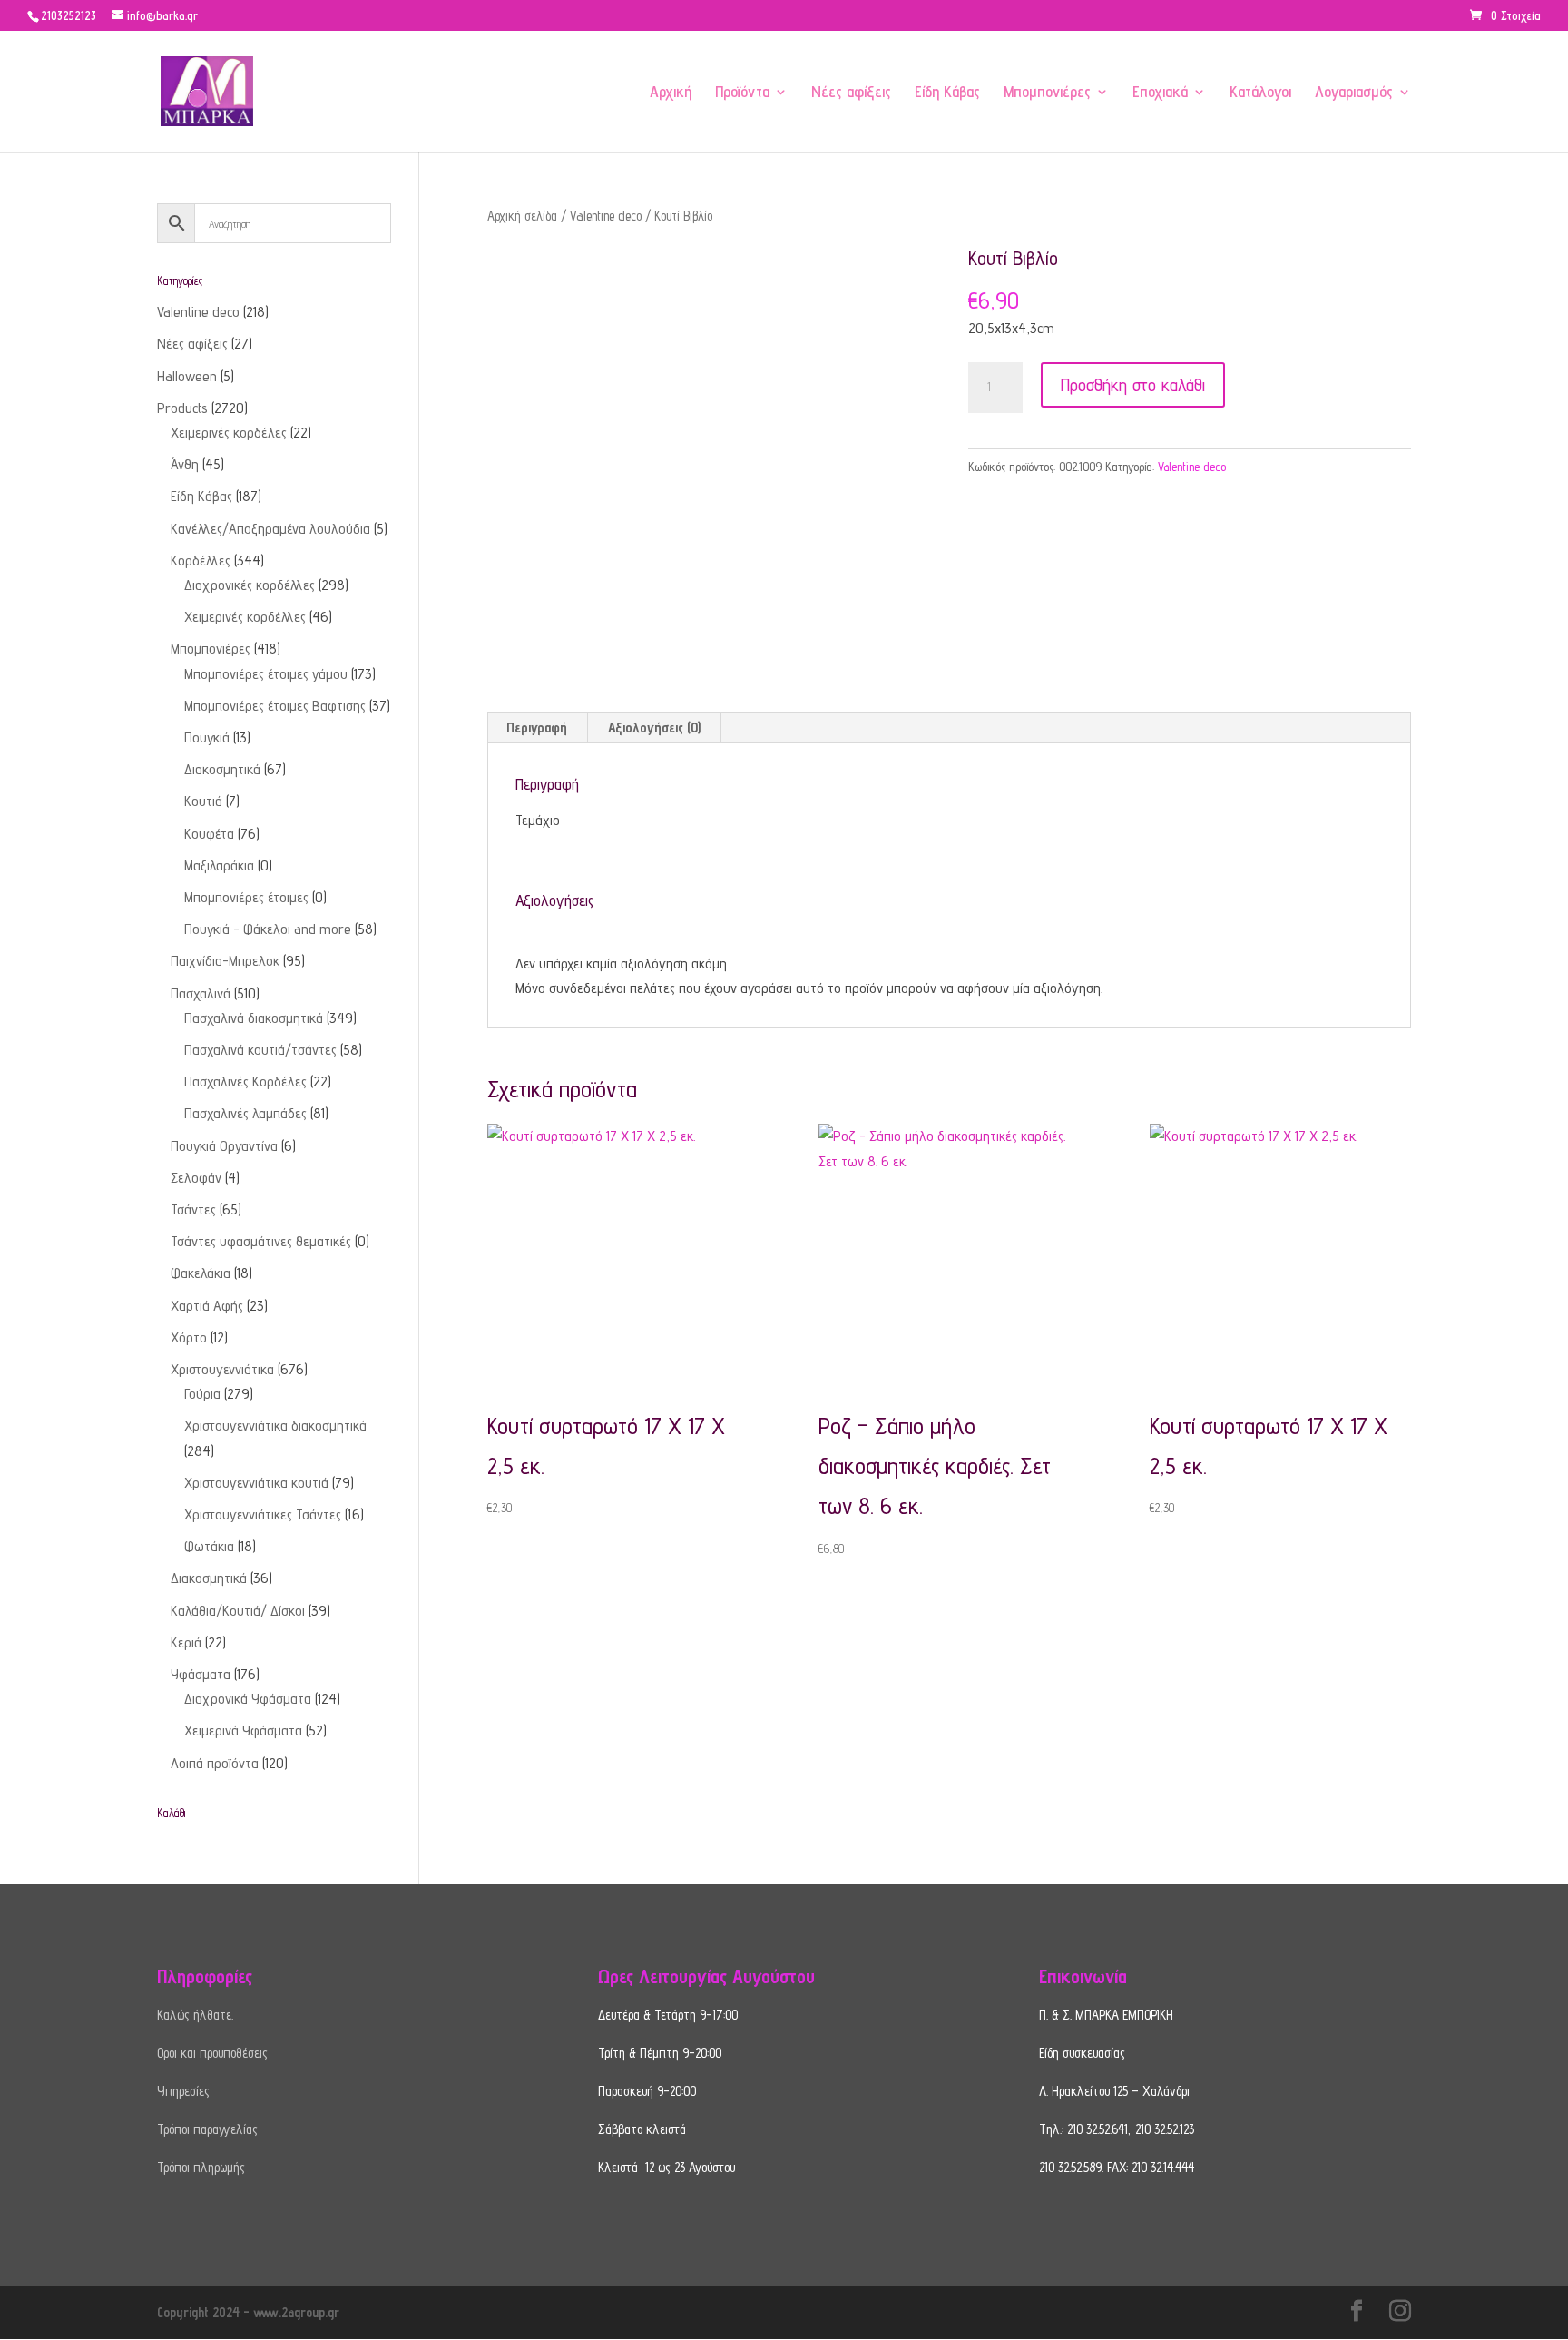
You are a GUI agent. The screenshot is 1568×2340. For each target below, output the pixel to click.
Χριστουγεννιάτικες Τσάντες (263, 1514)
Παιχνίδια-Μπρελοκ (225, 961)
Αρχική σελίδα (522, 216)
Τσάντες (193, 1209)
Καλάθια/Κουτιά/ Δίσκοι (238, 1611)
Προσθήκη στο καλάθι (1133, 385)
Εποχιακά (1160, 93)
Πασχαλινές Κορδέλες (245, 1082)
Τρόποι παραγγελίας (207, 2129)
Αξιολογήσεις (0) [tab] (654, 728)
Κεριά (186, 1642)
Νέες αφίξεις (851, 93)
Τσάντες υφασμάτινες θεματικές (261, 1241)
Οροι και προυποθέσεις (212, 2053)
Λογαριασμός (1354, 93)
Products (182, 408)
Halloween (187, 376)
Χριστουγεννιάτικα (222, 1369)
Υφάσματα (201, 1674)
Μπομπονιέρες (1047, 93)
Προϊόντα (742, 93)
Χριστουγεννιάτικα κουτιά (256, 1483)
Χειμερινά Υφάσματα (243, 1730)
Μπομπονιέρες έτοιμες (246, 897)
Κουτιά (203, 801)
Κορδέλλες (201, 560)
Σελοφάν (196, 1178)
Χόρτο (189, 1337)
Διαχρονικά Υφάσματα (248, 1699)
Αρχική (671, 93)
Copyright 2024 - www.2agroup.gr (248, 2312)
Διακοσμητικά (222, 769)
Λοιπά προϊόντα (215, 1763)
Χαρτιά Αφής (207, 1306)
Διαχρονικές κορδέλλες (250, 585)
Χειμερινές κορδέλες (229, 433)
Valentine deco (606, 216)
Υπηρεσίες (183, 2091)
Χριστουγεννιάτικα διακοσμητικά (275, 1426)
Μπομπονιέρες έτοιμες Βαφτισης (275, 706)
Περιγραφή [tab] (537, 728)
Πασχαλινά (201, 993)
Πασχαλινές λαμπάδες (245, 1113)
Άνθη (185, 464)
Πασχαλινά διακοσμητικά (254, 1018)
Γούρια (202, 1394)
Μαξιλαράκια (219, 865)
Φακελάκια (201, 1273)
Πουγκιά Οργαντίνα (224, 1146)
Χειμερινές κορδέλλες (245, 617)
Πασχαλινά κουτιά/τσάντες (260, 1050)
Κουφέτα (209, 834)
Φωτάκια (209, 1546)
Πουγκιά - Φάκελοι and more (268, 929)
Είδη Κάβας (947, 93)
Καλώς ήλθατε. (195, 2015)
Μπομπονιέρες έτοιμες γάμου (266, 674)
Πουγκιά (207, 737)
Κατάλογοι (1260, 93)
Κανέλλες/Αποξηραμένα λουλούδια (270, 529)
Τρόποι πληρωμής (201, 2167)
